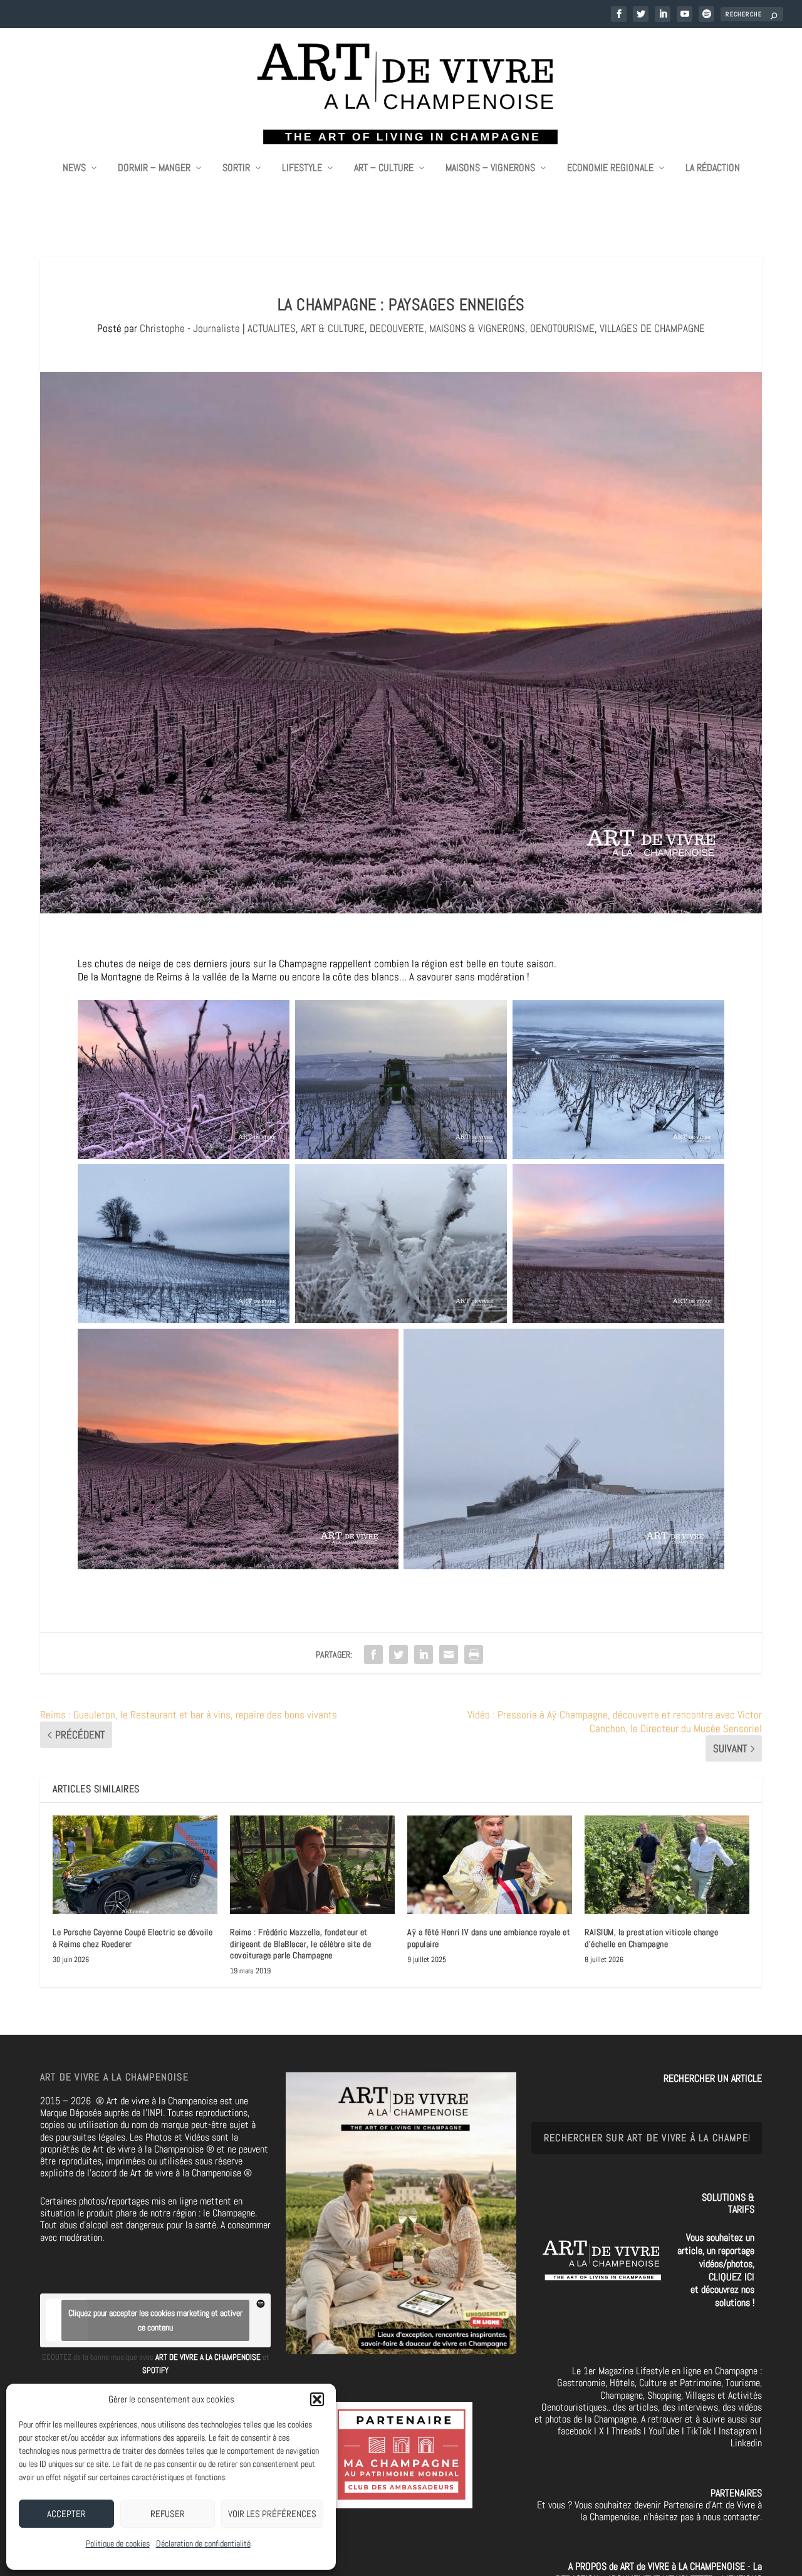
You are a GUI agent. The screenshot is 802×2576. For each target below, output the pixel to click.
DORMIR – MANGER (154, 169)
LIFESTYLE (302, 169)
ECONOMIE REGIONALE (610, 169)
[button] (317, 2399)
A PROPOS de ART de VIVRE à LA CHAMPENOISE (657, 2566)
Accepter (66, 2514)
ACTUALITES (272, 328)
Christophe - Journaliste (190, 328)
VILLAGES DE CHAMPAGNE (652, 328)
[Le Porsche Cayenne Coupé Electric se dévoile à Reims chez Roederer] (135, 1865)
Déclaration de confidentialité (203, 2543)
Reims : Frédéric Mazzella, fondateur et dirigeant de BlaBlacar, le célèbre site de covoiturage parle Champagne (300, 1943)
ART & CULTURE (333, 328)
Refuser (168, 2514)
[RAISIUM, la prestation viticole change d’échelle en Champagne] (667, 1865)
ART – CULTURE (384, 169)
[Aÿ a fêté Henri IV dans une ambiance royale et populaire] (490, 1865)
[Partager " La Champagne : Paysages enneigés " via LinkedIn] (424, 1654)
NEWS (74, 169)
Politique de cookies (118, 2543)
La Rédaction (713, 169)
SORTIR (236, 169)
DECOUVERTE (397, 328)
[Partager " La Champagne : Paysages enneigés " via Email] (449, 1654)
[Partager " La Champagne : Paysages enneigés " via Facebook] (373, 1654)
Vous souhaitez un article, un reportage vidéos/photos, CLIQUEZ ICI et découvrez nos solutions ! (716, 2270)
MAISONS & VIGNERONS (477, 328)
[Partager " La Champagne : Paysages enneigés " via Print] (474, 1654)
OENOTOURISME (562, 328)
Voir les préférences (272, 2514)
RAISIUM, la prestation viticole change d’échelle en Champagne (651, 1938)
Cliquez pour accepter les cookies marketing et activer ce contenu (155, 2320)
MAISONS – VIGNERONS (490, 169)
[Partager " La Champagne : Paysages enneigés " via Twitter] (398, 1654)
